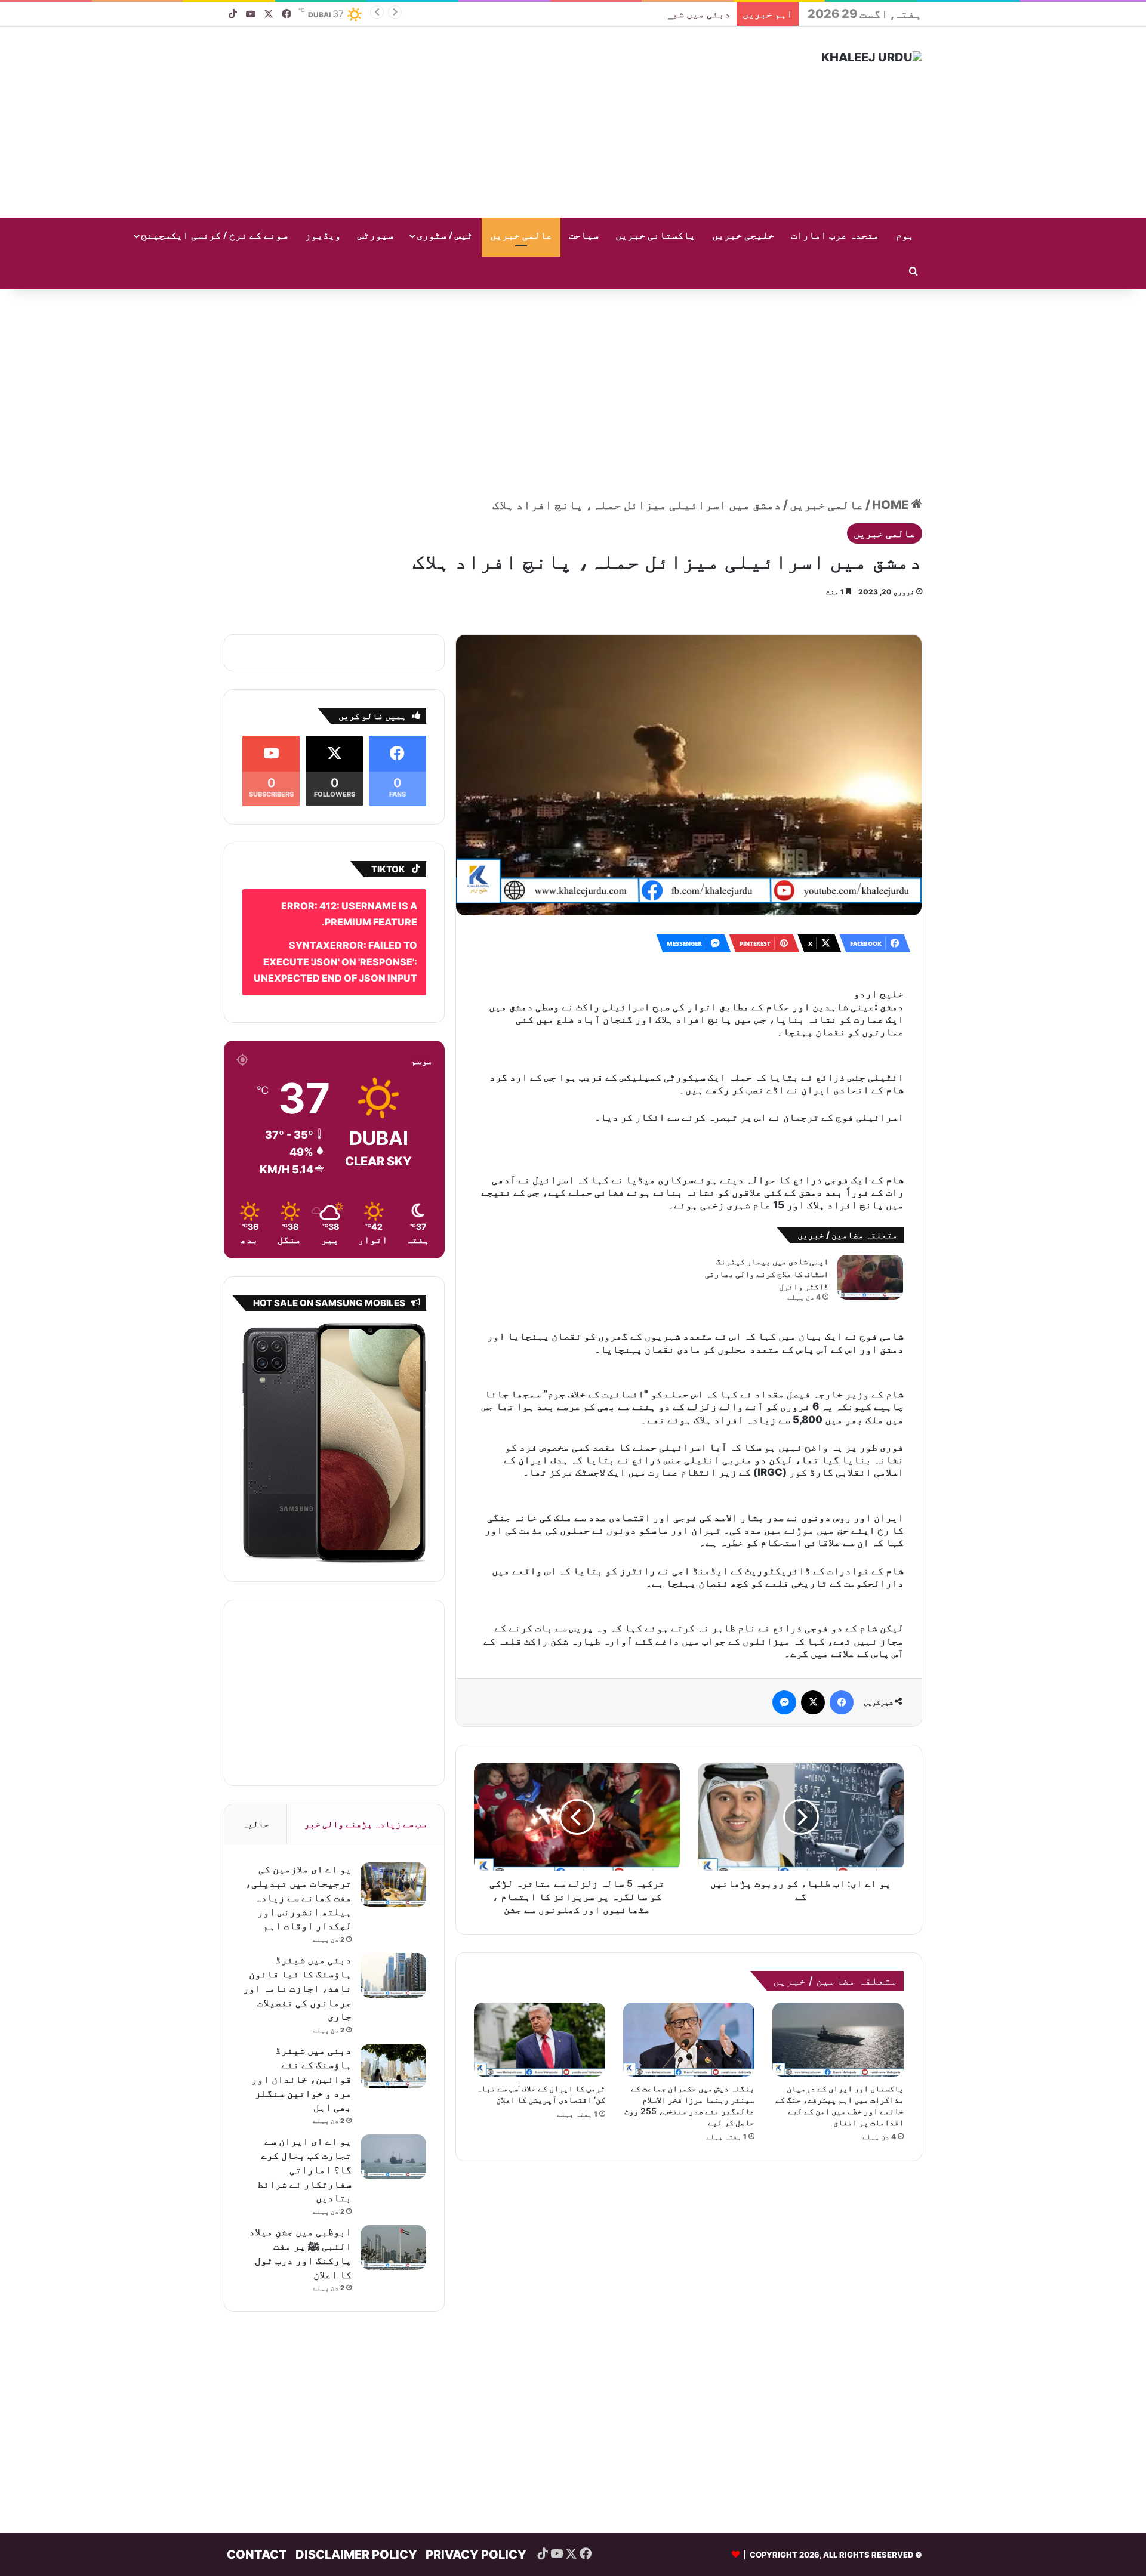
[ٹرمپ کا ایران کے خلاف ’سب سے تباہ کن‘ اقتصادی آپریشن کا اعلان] (540, 1988)
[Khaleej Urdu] (872, 57)
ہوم (905, 236)
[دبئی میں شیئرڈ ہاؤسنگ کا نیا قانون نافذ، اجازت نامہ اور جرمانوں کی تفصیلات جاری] (393, 1958)
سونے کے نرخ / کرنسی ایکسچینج (214, 236)
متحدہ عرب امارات (835, 236)
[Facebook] (842, 1651)
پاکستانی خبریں (655, 236)
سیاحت (584, 236)
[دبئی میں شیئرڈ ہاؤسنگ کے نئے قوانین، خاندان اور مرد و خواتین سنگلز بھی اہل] (393, 2049)
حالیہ (256, 1807)
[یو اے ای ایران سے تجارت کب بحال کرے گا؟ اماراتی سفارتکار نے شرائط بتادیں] (393, 2140)
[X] (813, 1651)
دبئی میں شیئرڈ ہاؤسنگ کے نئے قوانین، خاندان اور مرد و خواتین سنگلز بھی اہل (535, 14)
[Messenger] (784, 1651)
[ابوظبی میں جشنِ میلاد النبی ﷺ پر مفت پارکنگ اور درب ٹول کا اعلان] (393, 2230)
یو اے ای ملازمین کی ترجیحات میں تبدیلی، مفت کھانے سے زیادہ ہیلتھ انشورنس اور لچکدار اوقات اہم (298, 1880)
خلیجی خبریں (743, 236)
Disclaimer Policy (356, 2537)
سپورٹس (375, 236)
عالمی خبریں (521, 236)
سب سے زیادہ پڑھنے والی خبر (365, 1807)
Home (891, 488)
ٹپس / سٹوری (445, 236)
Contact (257, 2537)
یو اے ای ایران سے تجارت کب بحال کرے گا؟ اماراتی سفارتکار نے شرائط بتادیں (304, 2152)
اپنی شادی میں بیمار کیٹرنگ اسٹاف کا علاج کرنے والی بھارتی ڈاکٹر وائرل (767, 1239)
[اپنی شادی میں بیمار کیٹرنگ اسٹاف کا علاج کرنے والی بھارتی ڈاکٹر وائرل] (870, 1242)
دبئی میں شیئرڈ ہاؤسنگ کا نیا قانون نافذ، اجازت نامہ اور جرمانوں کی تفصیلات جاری (297, 1971)
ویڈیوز (323, 236)
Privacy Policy (476, 2537)
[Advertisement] (454, 122)
